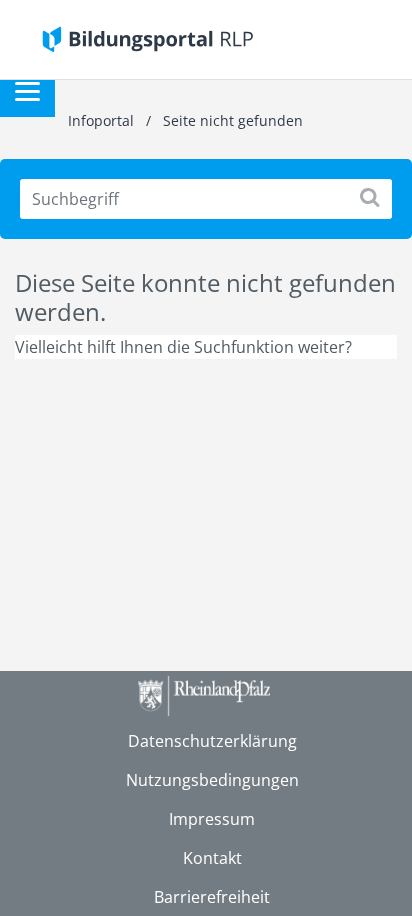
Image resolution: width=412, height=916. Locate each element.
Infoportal (103, 120)
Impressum (212, 819)
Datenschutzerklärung (212, 741)
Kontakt (212, 858)
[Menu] (27, 89)
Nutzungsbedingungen (212, 780)
